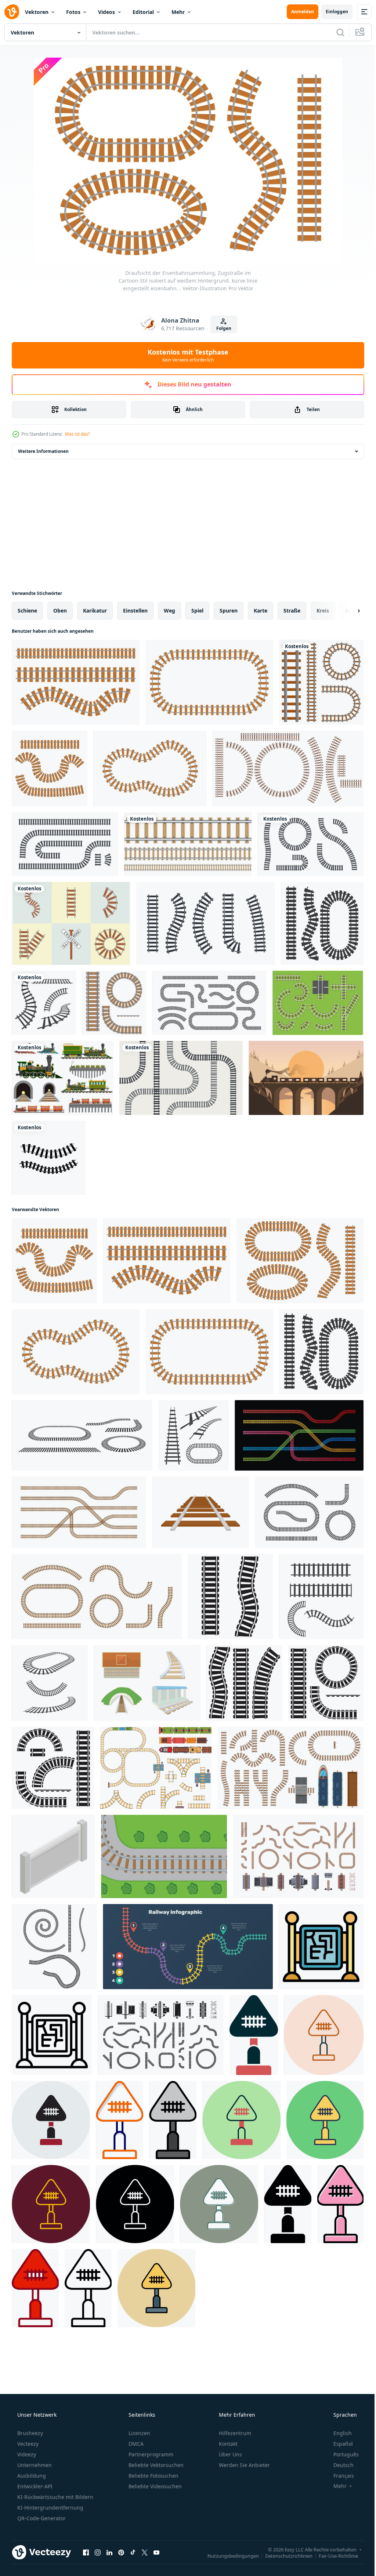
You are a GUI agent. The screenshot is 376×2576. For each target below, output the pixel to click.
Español (338, 2444)
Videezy (26, 2454)
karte (261, 611)
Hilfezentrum (234, 2433)
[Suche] (335, 32)
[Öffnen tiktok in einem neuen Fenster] (133, 2552)
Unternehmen (34, 2465)
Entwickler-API (34, 2486)
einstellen (135, 611)
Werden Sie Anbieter (244, 2465)
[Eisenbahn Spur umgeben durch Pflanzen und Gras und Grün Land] (164, 1856)
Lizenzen (139, 2433)
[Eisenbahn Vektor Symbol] (254, 2035)
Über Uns (230, 2454)
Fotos (73, 12)
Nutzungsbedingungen (228, 2555)
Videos (106, 12)
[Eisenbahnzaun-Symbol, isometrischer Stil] (53, 1856)
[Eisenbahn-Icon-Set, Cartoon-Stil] (147, 1683)
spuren (229, 611)
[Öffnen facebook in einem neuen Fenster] (86, 2552)
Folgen (221, 328)
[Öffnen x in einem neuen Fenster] (145, 2552)
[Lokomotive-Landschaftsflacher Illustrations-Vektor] (306, 1078)
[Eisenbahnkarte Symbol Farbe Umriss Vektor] (321, 1947)
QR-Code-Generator (41, 2518)
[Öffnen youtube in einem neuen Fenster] (156, 2552)
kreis (323, 611)
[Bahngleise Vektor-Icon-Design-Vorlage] (49, 1158)
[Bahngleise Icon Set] (44, 1003)
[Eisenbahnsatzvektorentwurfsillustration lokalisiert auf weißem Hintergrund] (321, 682)
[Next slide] (347, 611)
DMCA (135, 2444)
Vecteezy (27, 2444)
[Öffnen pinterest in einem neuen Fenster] (121, 2552)
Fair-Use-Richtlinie (333, 2555)
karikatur (95, 611)
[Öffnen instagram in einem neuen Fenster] (98, 2552)
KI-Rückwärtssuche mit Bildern (55, 2497)
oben (60, 611)
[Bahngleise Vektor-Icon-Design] (194, 1435)
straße (292, 611)
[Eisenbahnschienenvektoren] (318, 1003)
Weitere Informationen (43, 451)
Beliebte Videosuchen (154, 2486)
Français (339, 2476)
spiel (197, 611)
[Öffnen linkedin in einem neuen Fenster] (109, 2552)
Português (341, 2454)
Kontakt (227, 2444)
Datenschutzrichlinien (283, 2555)
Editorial (143, 12)
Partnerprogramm (150, 2454)
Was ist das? (77, 434)
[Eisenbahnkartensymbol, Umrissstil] (52, 2035)
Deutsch (339, 2465)
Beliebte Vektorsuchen (155, 2465)
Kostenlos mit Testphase (185, 355)
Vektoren (37, 12)
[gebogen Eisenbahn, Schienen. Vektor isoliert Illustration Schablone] (230, 1596)
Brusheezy (29, 2433)
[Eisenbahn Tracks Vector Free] (71, 923)
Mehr (178, 12)
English (338, 2433)
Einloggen (331, 12)
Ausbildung (31, 2476)
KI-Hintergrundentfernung (50, 2508)
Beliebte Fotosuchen (153, 2476)
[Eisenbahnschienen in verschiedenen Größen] (188, 844)
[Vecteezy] (12, 12)
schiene (27, 611)
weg (169, 611)
